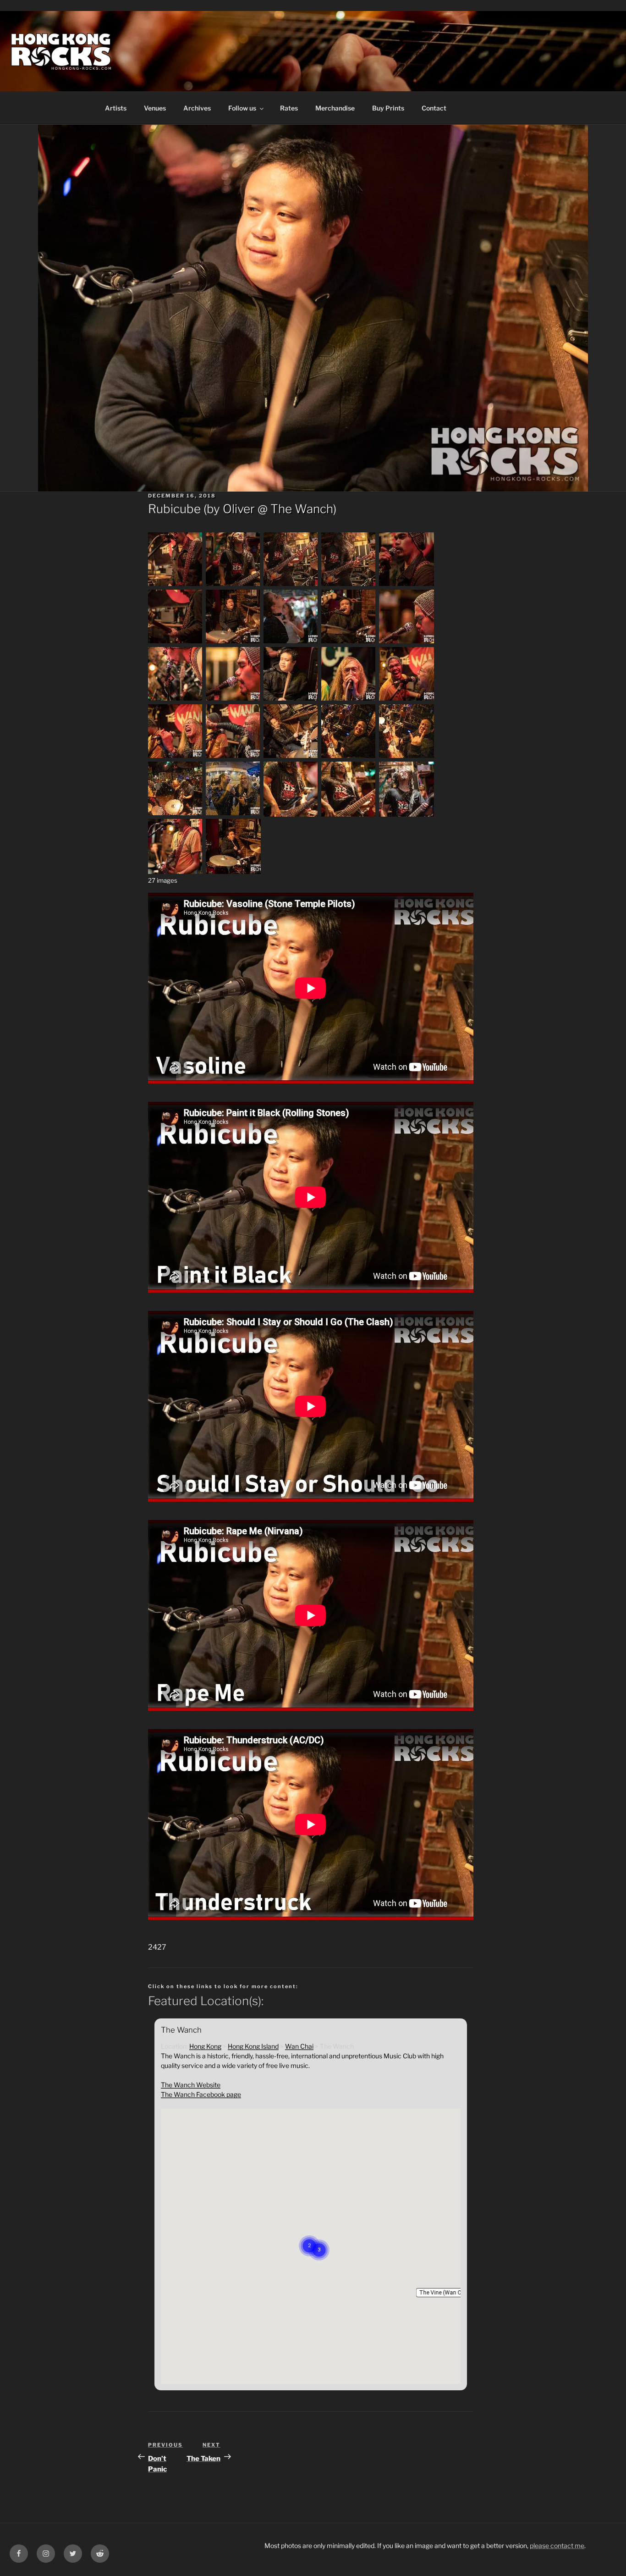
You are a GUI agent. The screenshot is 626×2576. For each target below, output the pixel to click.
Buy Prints (388, 108)
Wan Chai (299, 2046)
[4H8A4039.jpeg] (406, 642)
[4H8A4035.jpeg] (349, 642)
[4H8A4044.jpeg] (176, 699)
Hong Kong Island (253, 2046)
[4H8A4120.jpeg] (176, 814)
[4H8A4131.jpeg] (233, 814)
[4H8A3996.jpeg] (349, 585)
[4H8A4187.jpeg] (291, 814)
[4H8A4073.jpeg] (349, 699)
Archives (197, 108)
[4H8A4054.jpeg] (291, 699)
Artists (116, 108)
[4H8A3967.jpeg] (176, 585)
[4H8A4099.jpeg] (291, 757)
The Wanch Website (191, 2085)
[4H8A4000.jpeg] (406, 585)
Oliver (239, 509)
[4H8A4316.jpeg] (233, 871)
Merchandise (335, 108)
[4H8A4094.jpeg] (176, 757)
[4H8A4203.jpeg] (349, 814)
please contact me (557, 2546)
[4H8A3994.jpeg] (291, 585)
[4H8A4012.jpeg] (233, 642)
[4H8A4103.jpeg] (349, 757)
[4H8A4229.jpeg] (406, 814)
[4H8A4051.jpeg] (233, 699)
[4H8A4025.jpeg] (291, 642)
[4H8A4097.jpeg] (233, 757)
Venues (155, 108)
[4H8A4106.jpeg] (406, 757)
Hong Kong (205, 2046)
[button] (445, 2293)
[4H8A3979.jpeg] (233, 585)
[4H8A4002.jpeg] (176, 642)
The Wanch (302, 509)
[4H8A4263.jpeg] (176, 871)
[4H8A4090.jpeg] (406, 699)
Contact (434, 108)
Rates (289, 108)
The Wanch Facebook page (201, 2094)
